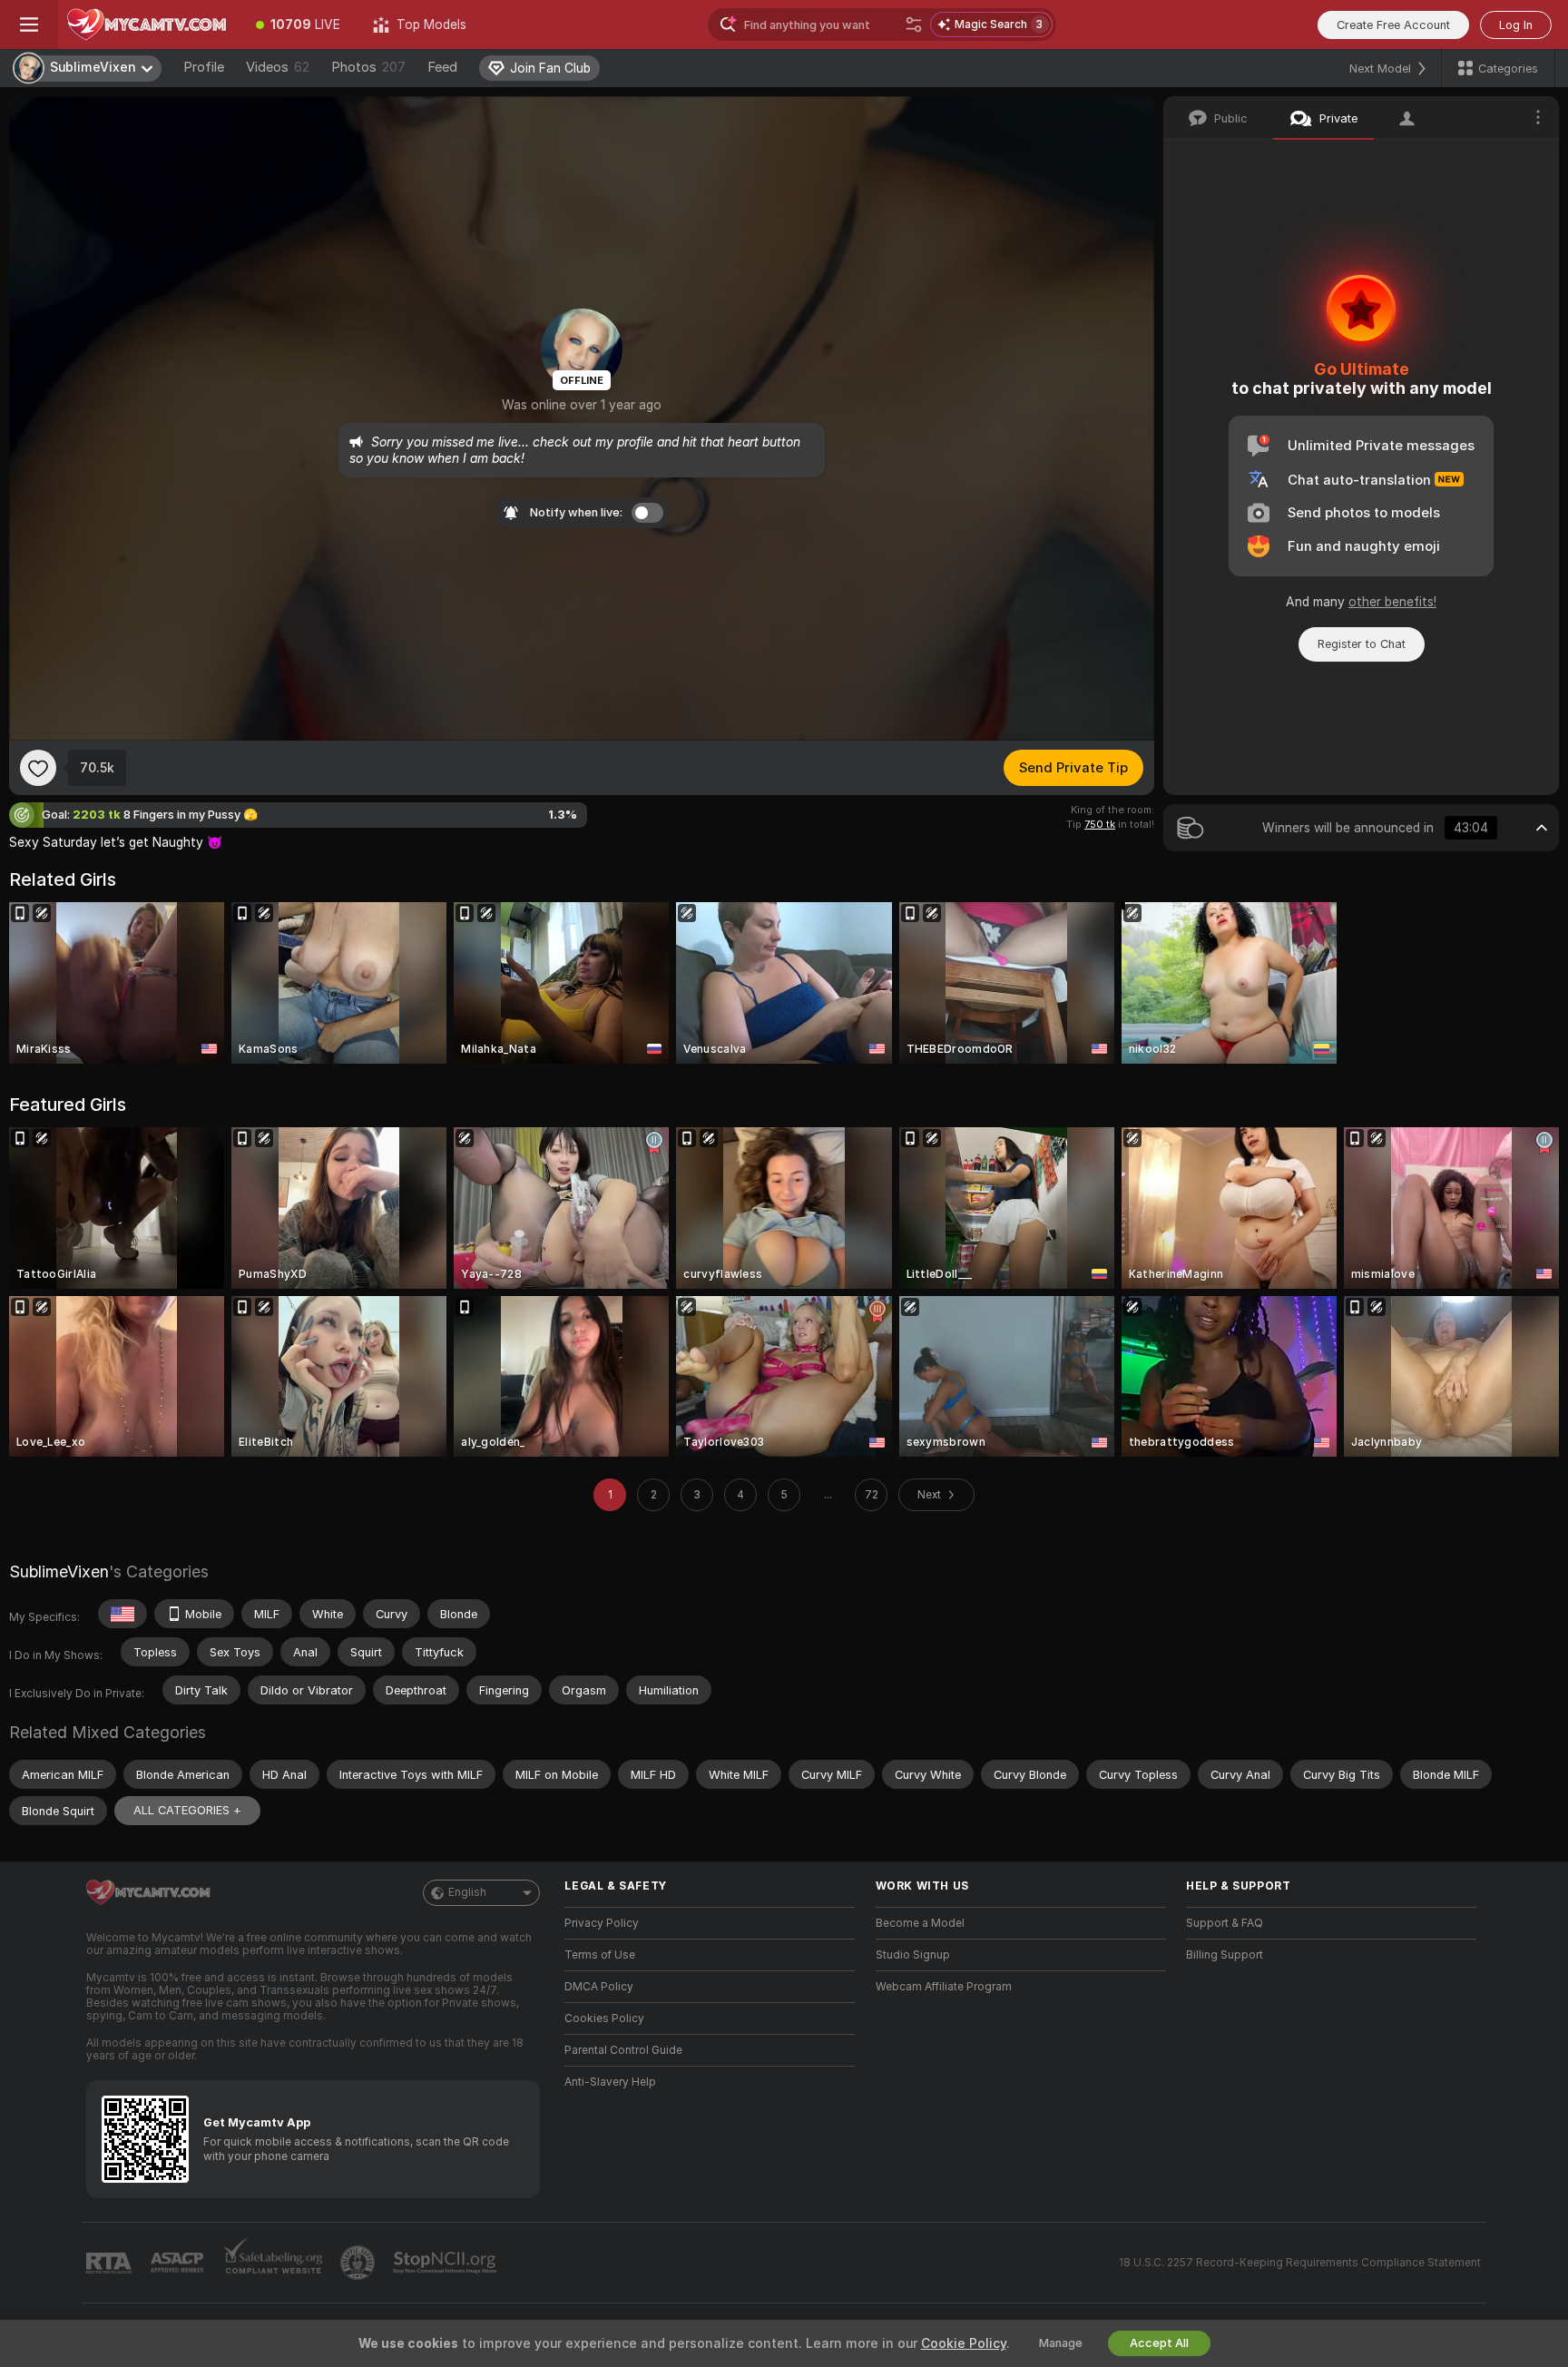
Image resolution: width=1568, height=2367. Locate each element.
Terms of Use (600, 1955)
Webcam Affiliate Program (944, 1987)
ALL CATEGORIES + (187, 1810)
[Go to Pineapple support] (359, 2263)
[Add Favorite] (38, 768)
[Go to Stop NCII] (446, 2263)
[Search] (914, 25)
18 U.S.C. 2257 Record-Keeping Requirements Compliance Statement (1300, 2263)
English (467, 1892)
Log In (1516, 25)
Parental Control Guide (623, 2050)
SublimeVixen (59, 1571)
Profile (204, 67)
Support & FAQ (1225, 1923)
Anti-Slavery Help (610, 2082)
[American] (122, 1614)
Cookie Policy (964, 2343)
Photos (368, 67)
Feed (442, 67)
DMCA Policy (599, 1987)
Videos (278, 67)
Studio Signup (913, 1955)
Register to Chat (1362, 644)
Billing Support (1225, 1955)
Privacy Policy (602, 1923)
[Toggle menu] (29, 25)
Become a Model (920, 1923)
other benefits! (1392, 602)
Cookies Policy (604, 2018)
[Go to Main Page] (149, 25)
